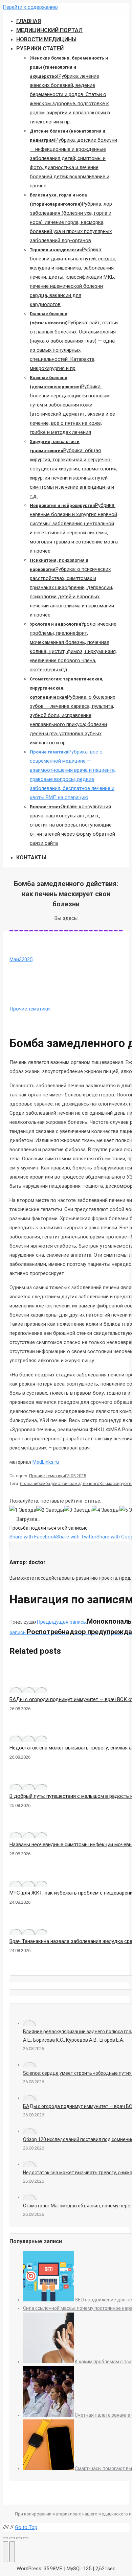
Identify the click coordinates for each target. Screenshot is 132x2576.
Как (103, 1483)
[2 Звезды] (50, 1510)
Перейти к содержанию (30, 7)
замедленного (85, 1483)
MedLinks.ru (46, 1462)
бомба (44, 1483)
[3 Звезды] (78, 1510)
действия (60, 1483)
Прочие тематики (30, 1009)
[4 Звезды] (106, 1510)
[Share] (12, 2538)
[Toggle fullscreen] (19, 2538)
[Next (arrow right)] (12, 2552)
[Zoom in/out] (26, 2538)
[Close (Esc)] (5, 2538)
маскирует (118, 1483)
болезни (29, 1483)
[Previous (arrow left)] (5, 2552)
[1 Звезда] (23, 1510)
